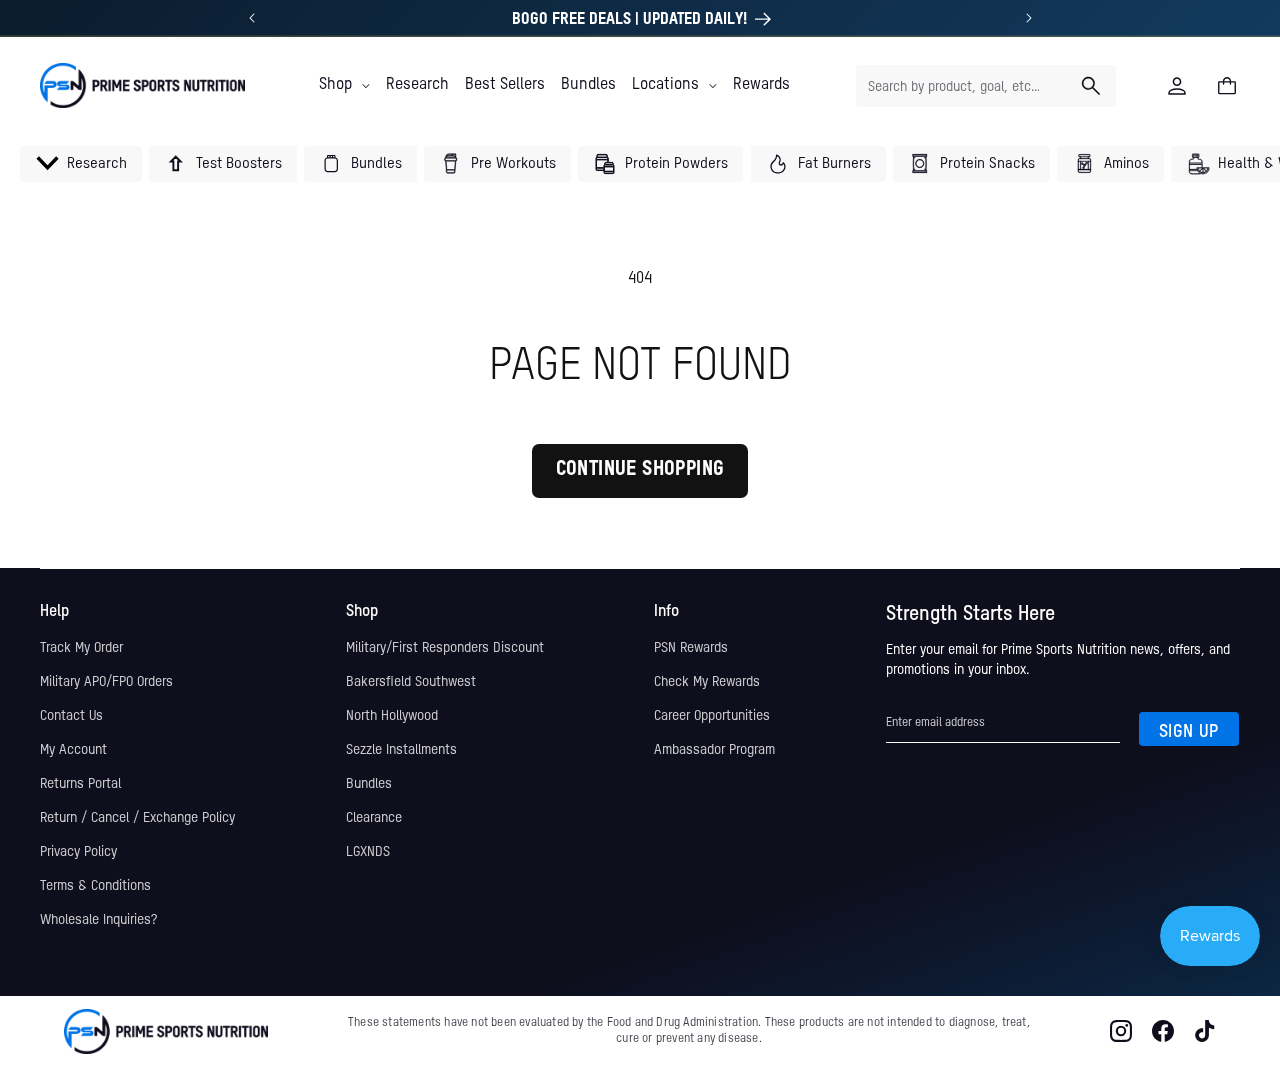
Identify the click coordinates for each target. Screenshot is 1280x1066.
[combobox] (986, 86)
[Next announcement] (1029, 18)
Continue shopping (640, 470)
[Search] (1091, 86)
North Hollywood (392, 716)
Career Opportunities (712, 716)
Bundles (369, 784)
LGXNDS (368, 852)
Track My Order (81, 648)
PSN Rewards (691, 648)
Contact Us (71, 716)
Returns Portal (80, 784)
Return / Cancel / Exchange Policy (137, 818)
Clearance (374, 818)
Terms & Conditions (95, 886)
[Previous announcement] (252, 18)
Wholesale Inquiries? (98, 920)
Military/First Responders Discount (445, 648)
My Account (73, 750)
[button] (344, 85)
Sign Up (1189, 732)
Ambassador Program (714, 750)
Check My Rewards (707, 682)
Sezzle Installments (401, 750)
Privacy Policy (78, 852)
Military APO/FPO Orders (106, 682)
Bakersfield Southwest (411, 682)
